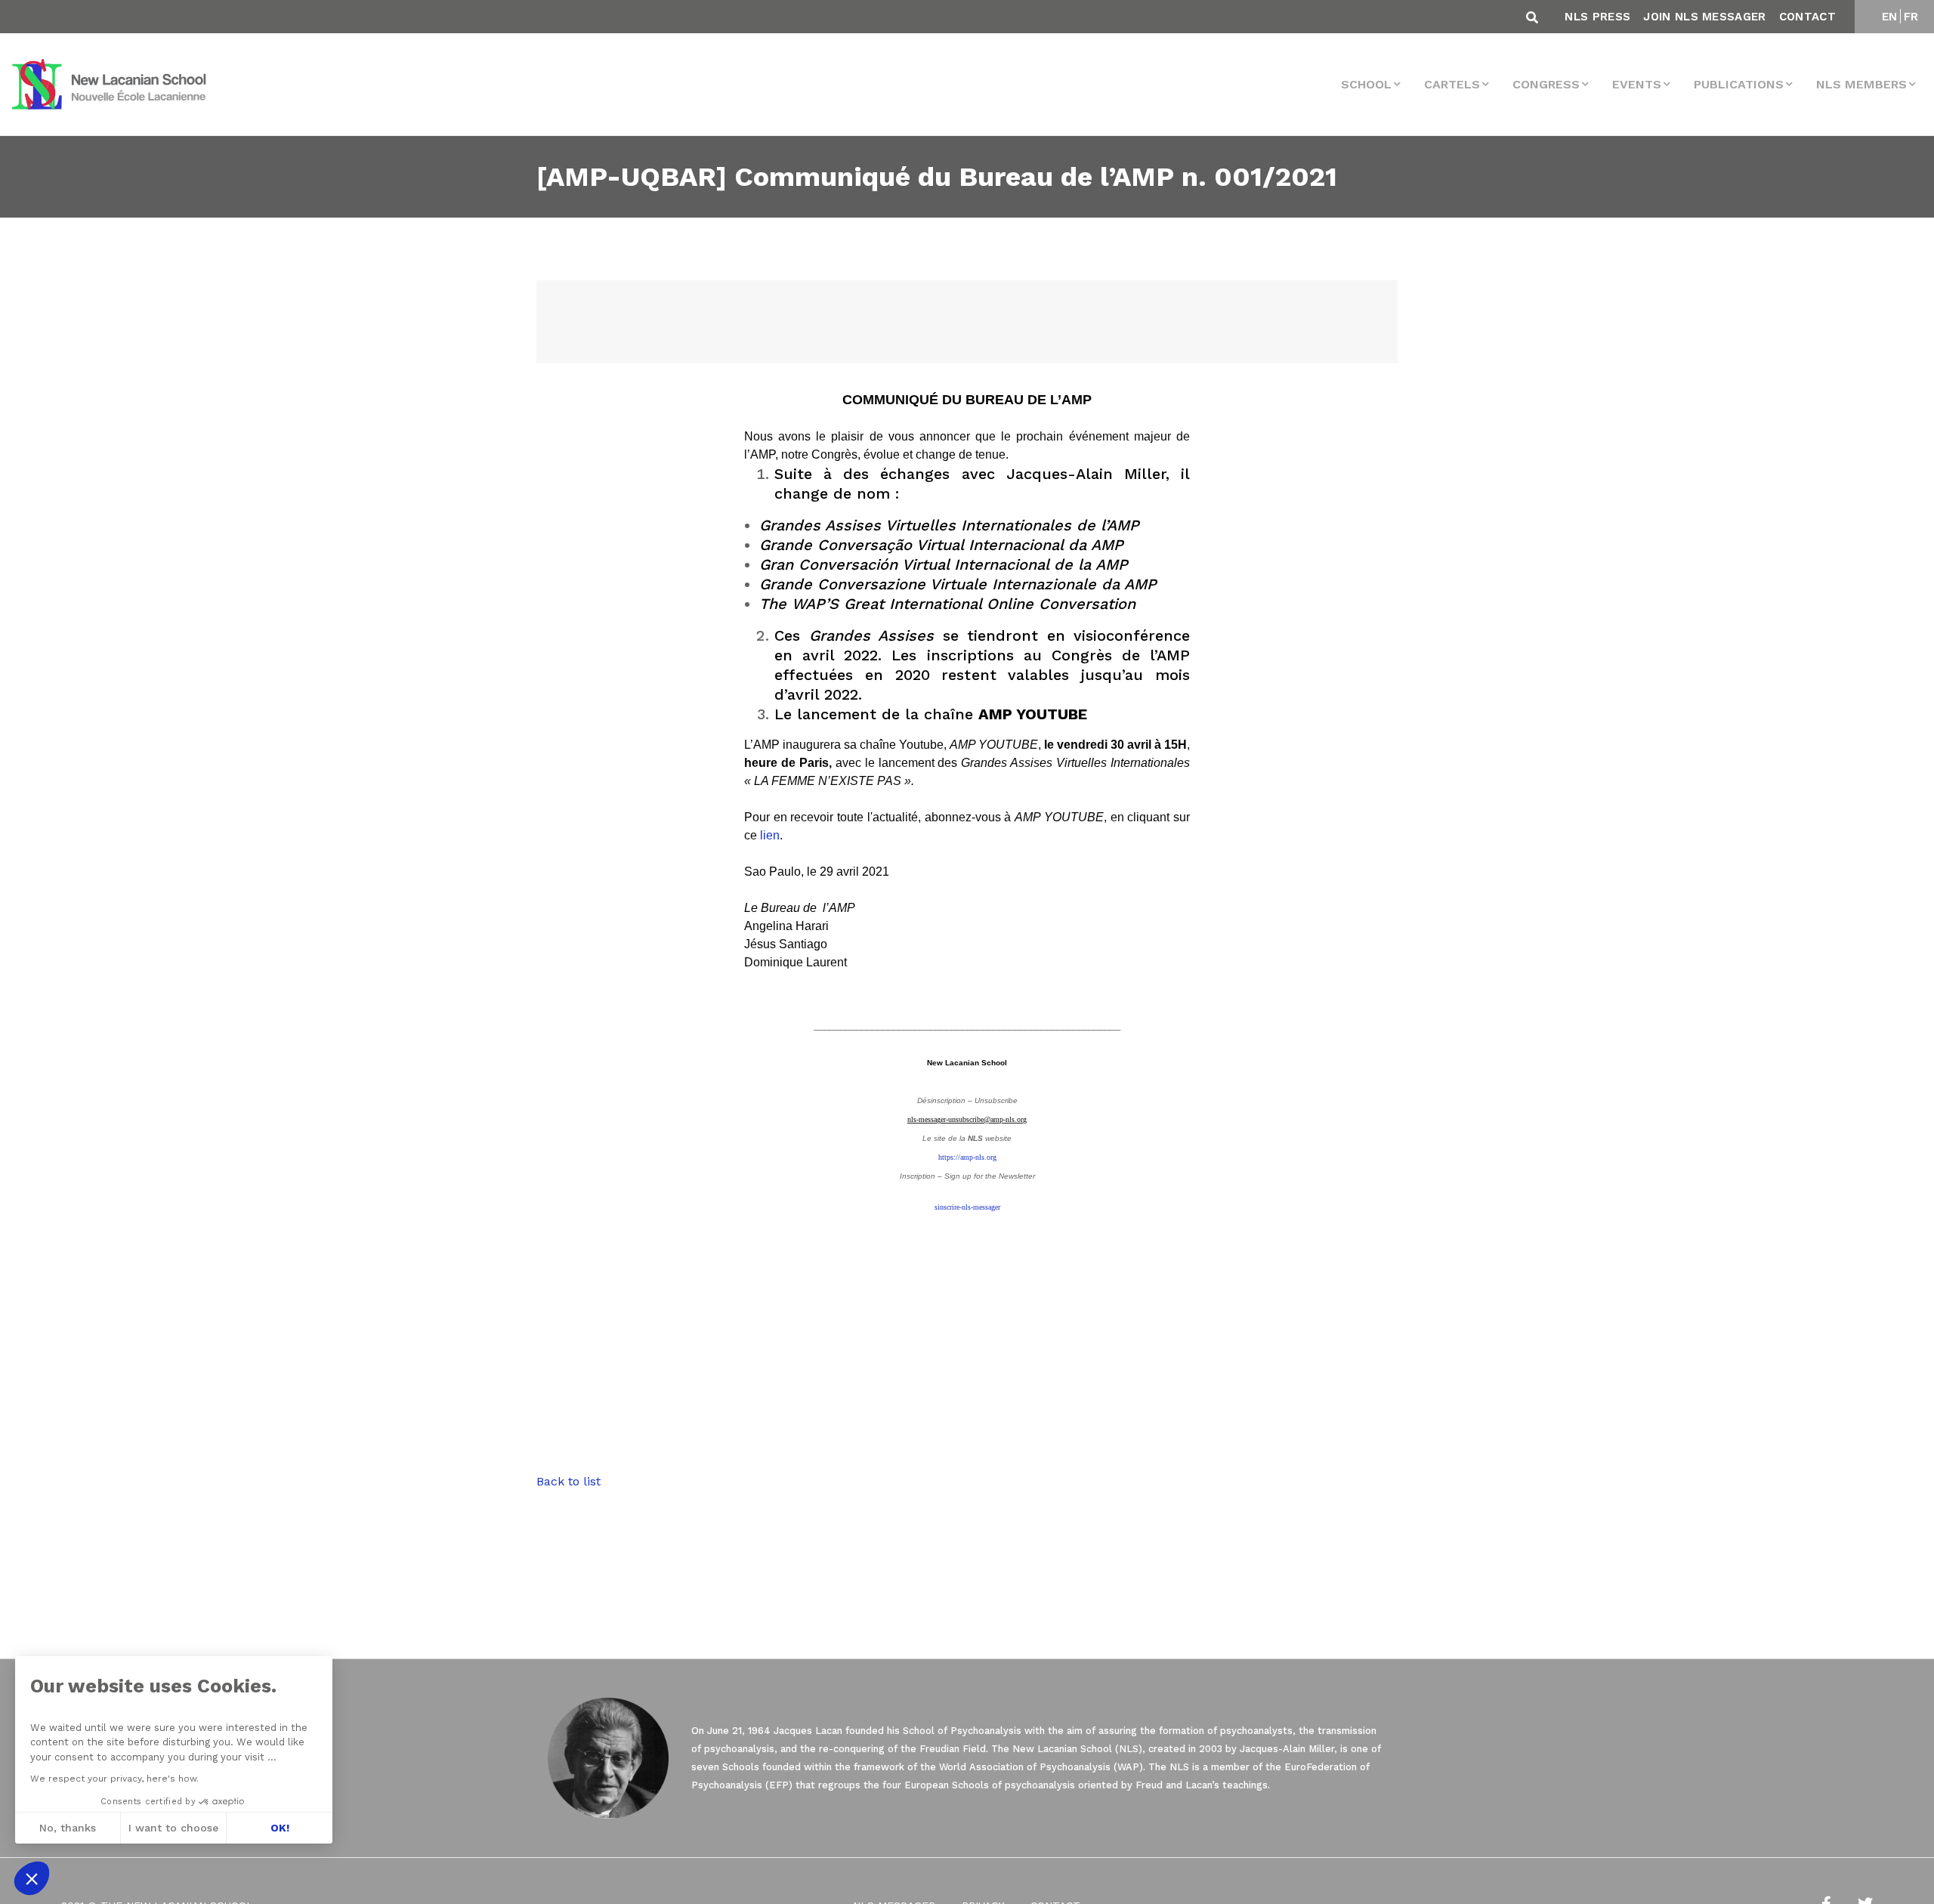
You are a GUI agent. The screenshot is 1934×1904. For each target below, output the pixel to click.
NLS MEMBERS (1861, 84)
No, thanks (68, 1828)
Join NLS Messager (1704, 17)
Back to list (568, 1481)
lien (770, 835)
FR (1911, 17)
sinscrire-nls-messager (967, 1207)
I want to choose (173, 1828)
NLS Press (1597, 17)
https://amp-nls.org (967, 1157)
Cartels (1452, 84)
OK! (280, 1828)
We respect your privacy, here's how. (114, 1779)
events (1637, 84)
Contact (1807, 17)
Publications (1739, 84)
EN (1890, 17)
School (1366, 84)
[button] (32, 1878)
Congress (1546, 84)
